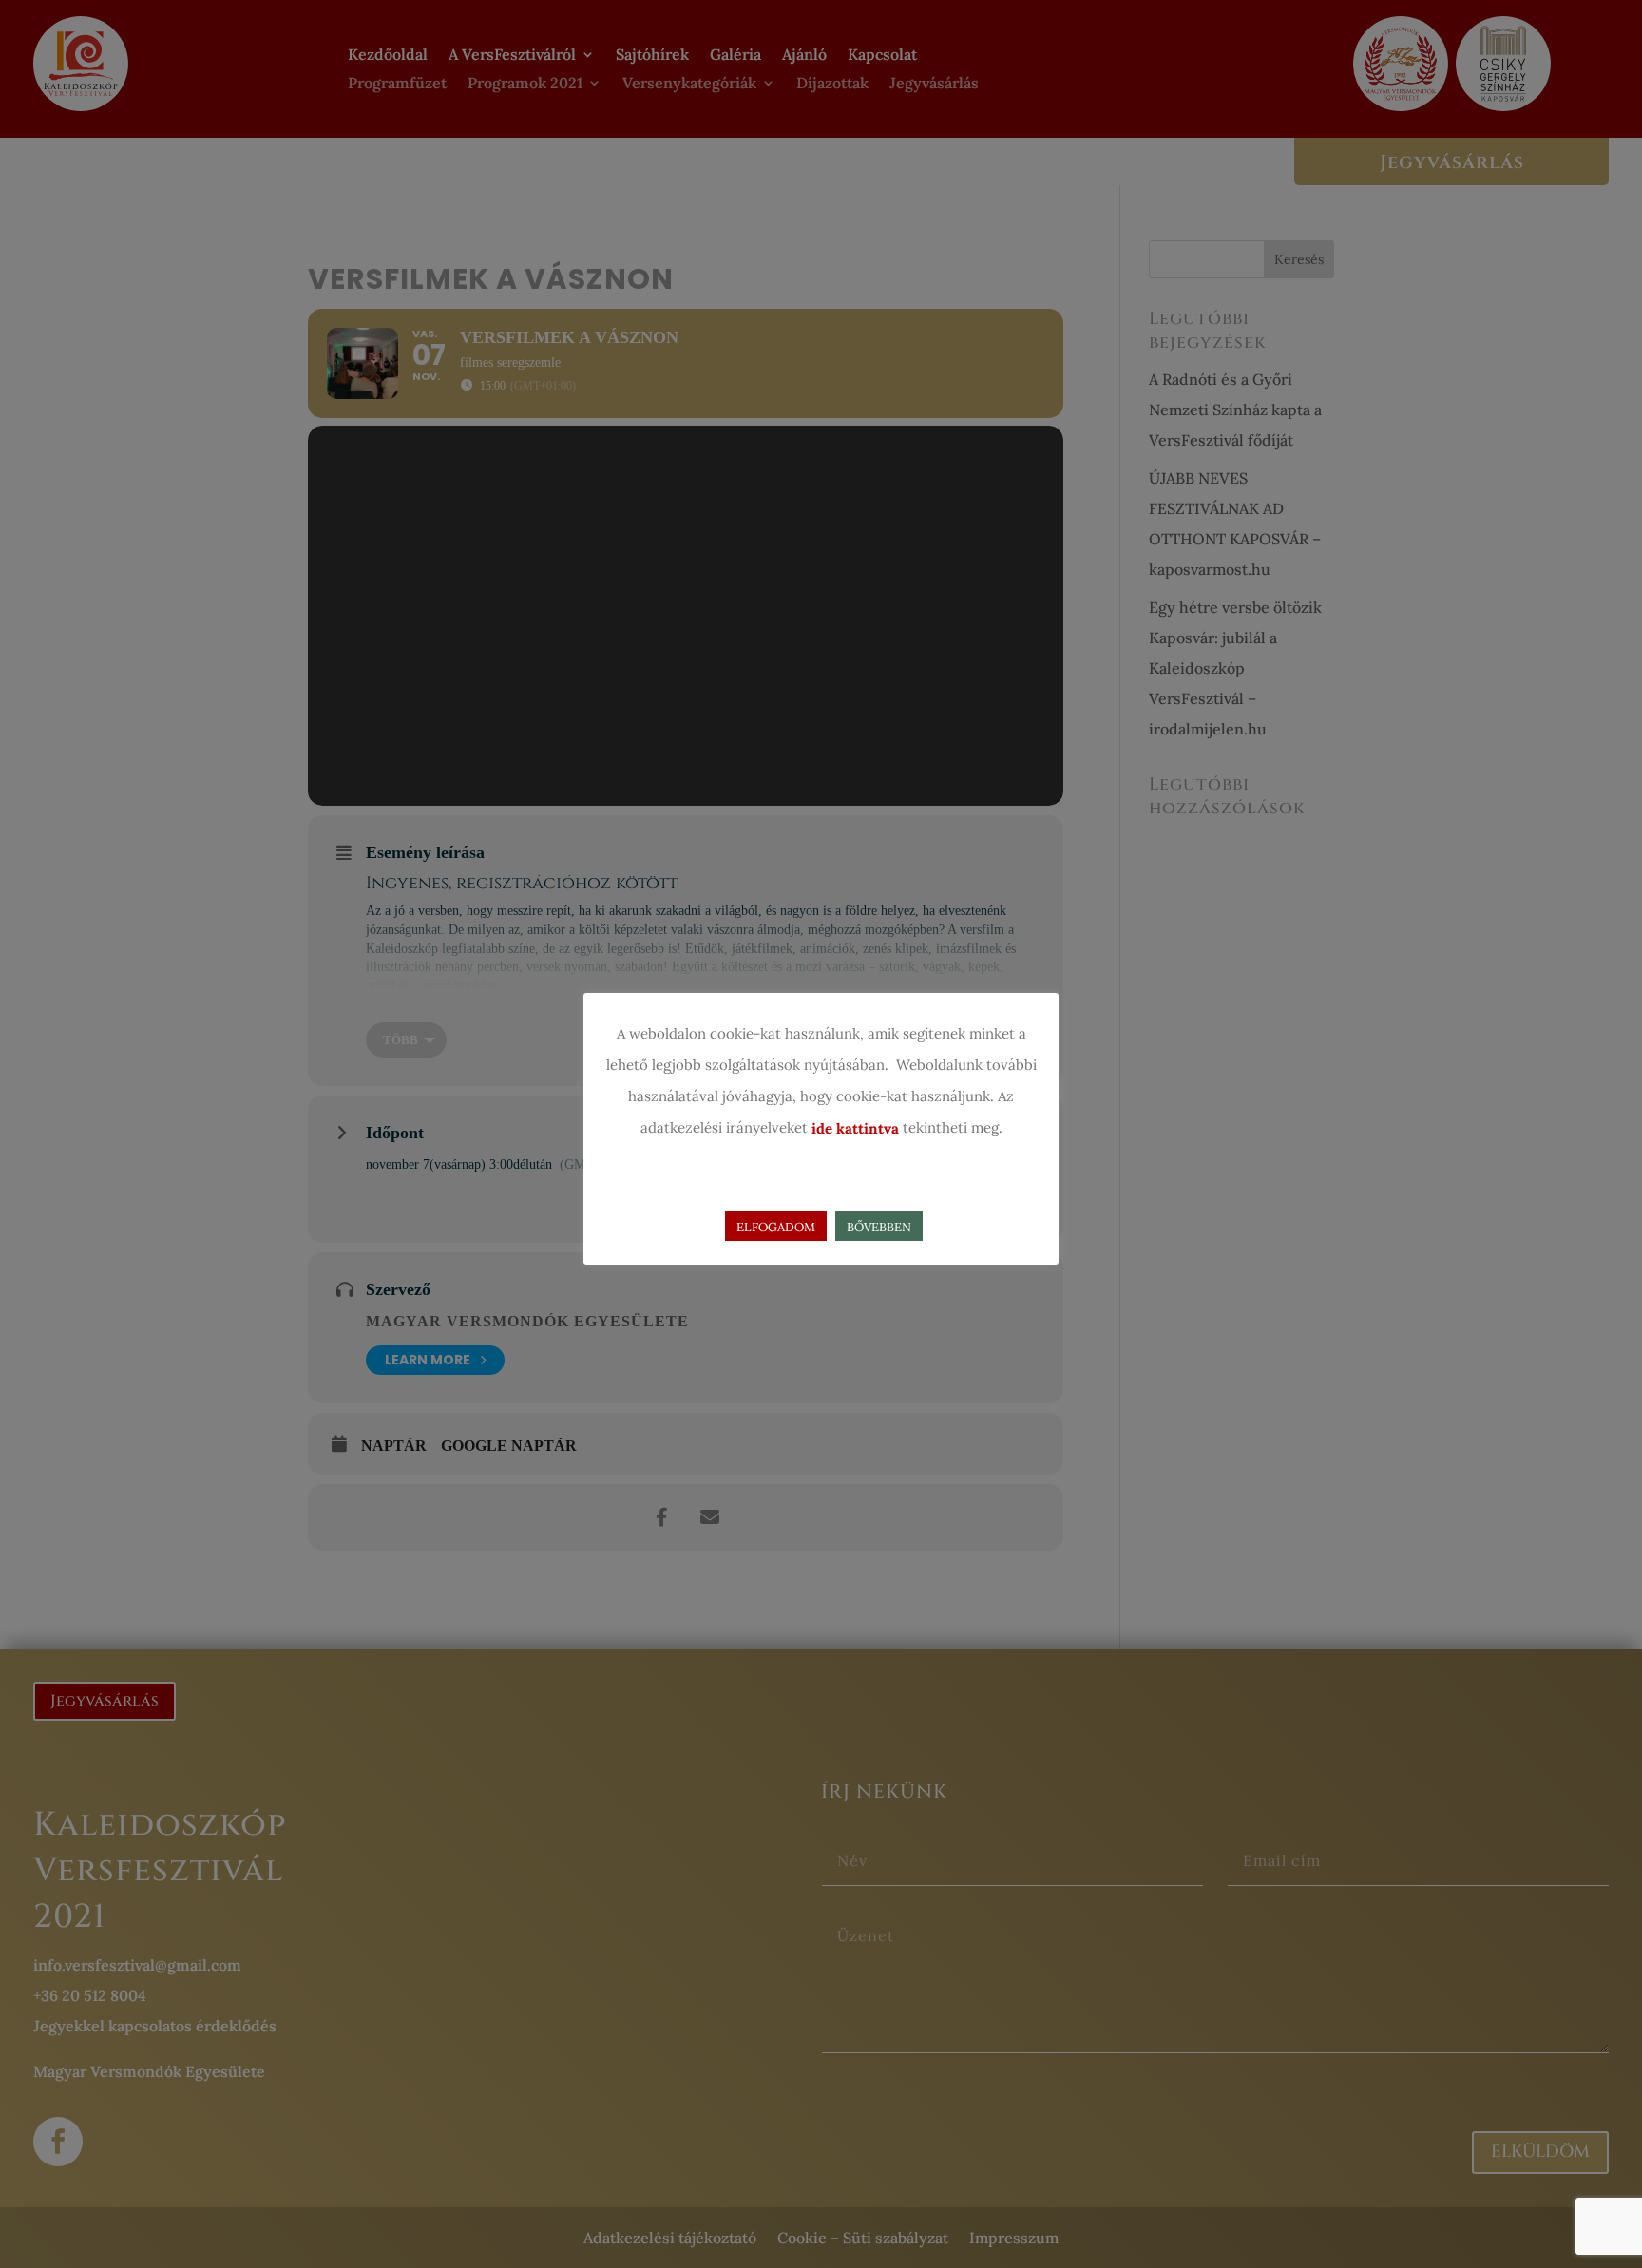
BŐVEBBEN (879, 1227)
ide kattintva (855, 1128)
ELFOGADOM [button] (776, 1227)
